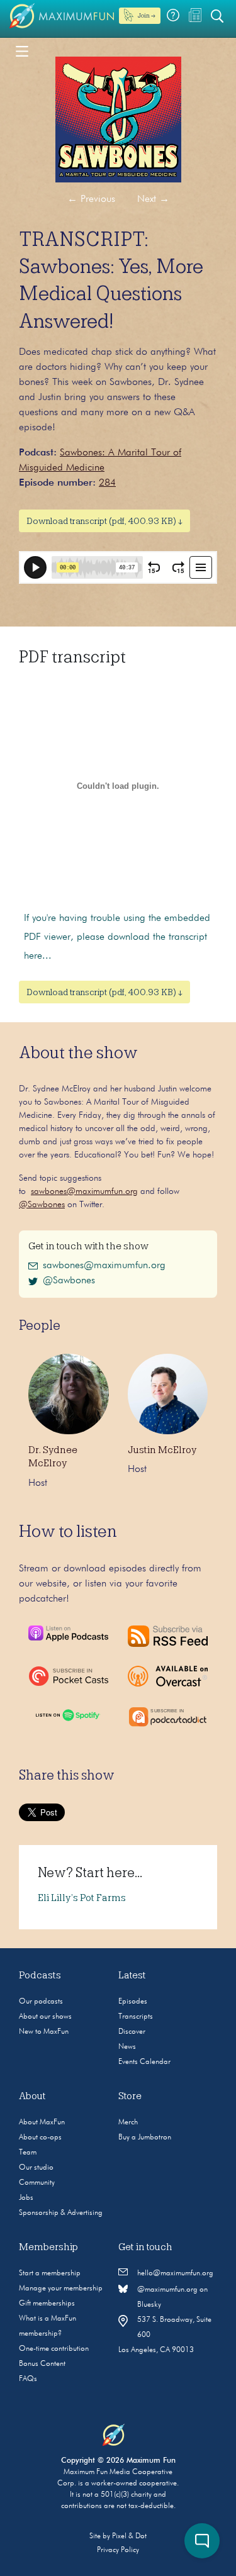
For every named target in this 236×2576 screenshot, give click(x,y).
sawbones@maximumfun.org (84, 1191)
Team (28, 2153)
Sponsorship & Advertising (61, 2213)
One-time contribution (54, 2349)
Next (153, 199)
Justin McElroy (162, 1450)
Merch (128, 2122)
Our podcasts (41, 2002)
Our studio (36, 2168)
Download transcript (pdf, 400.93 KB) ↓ (104, 521)
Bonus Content (42, 2364)
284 (107, 483)
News (127, 2047)
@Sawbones (42, 1205)
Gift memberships (47, 2304)
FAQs (28, 2379)
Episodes (133, 2002)
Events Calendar (144, 2062)
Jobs (26, 2198)
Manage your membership (61, 2289)
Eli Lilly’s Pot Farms (82, 1898)
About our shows (45, 2017)
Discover (132, 2032)
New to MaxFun (44, 2032)
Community (37, 2183)
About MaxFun (42, 2122)
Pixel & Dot (129, 2536)
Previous (91, 199)
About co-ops (40, 2138)
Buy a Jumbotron (145, 2138)
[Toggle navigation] (22, 50)
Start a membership (50, 2273)
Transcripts (136, 2017)
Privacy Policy (118, 2550)
